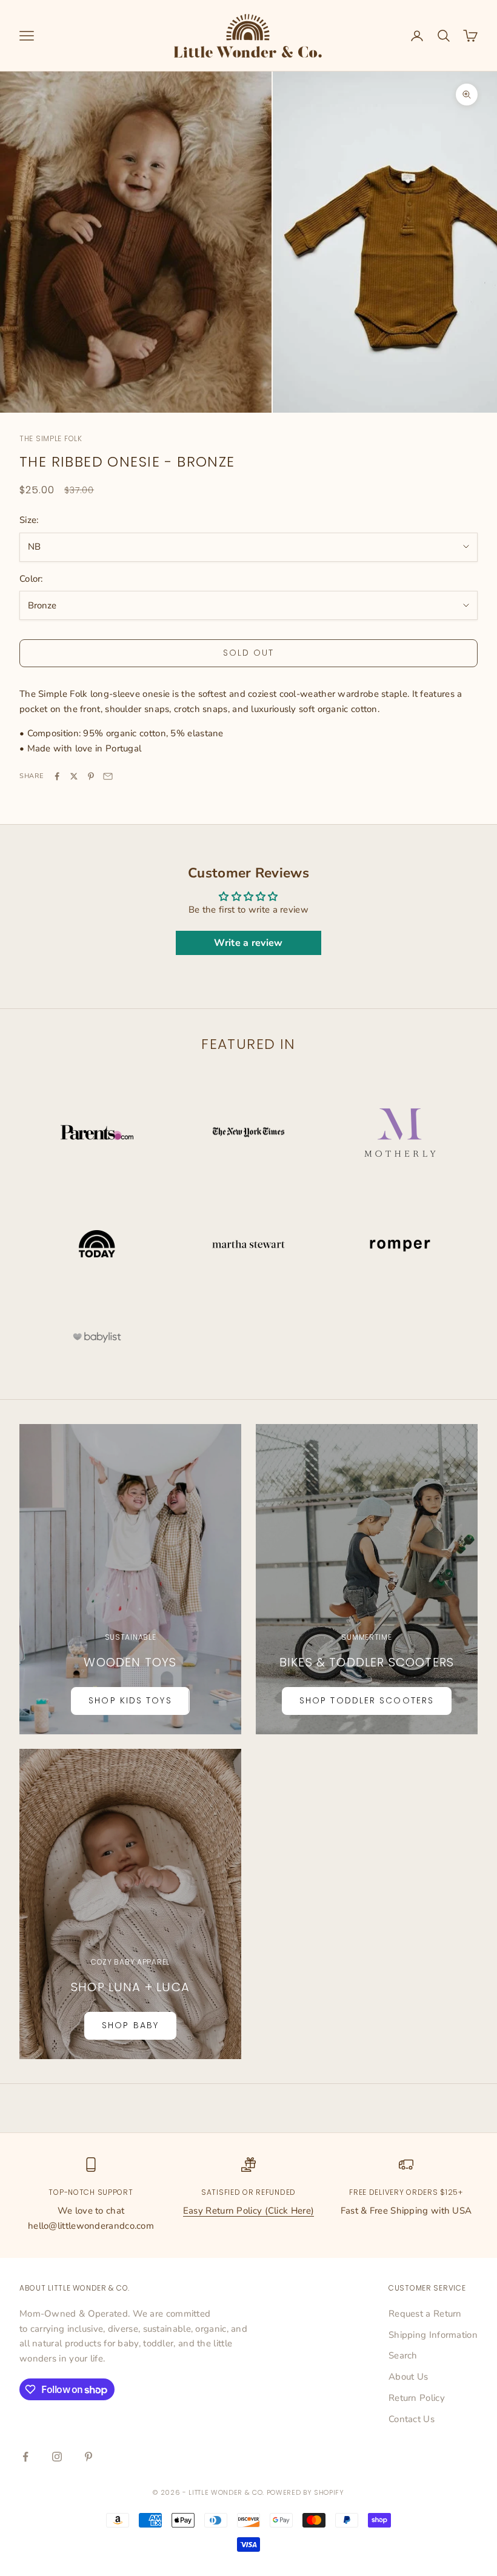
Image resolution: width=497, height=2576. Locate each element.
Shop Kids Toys (130, 1700)
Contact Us (412, 2419)
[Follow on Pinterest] (88, 2457)
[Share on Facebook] (57, 776)
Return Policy (417, 2398)
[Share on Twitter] (74, 776)
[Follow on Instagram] (57, 2457)
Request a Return (425, 2314)
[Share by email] (108, 776)
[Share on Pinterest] (91, 776)
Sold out (249, 653)
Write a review (248, 943)
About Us (408, 2377)
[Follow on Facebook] (25, 2457)
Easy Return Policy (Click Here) (248, 2211)
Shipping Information (433, 2335)
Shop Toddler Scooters (367, 1700)
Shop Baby (130, 2025)
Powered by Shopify (305, 2492)
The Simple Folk (51, 438)
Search (403, 2355)
